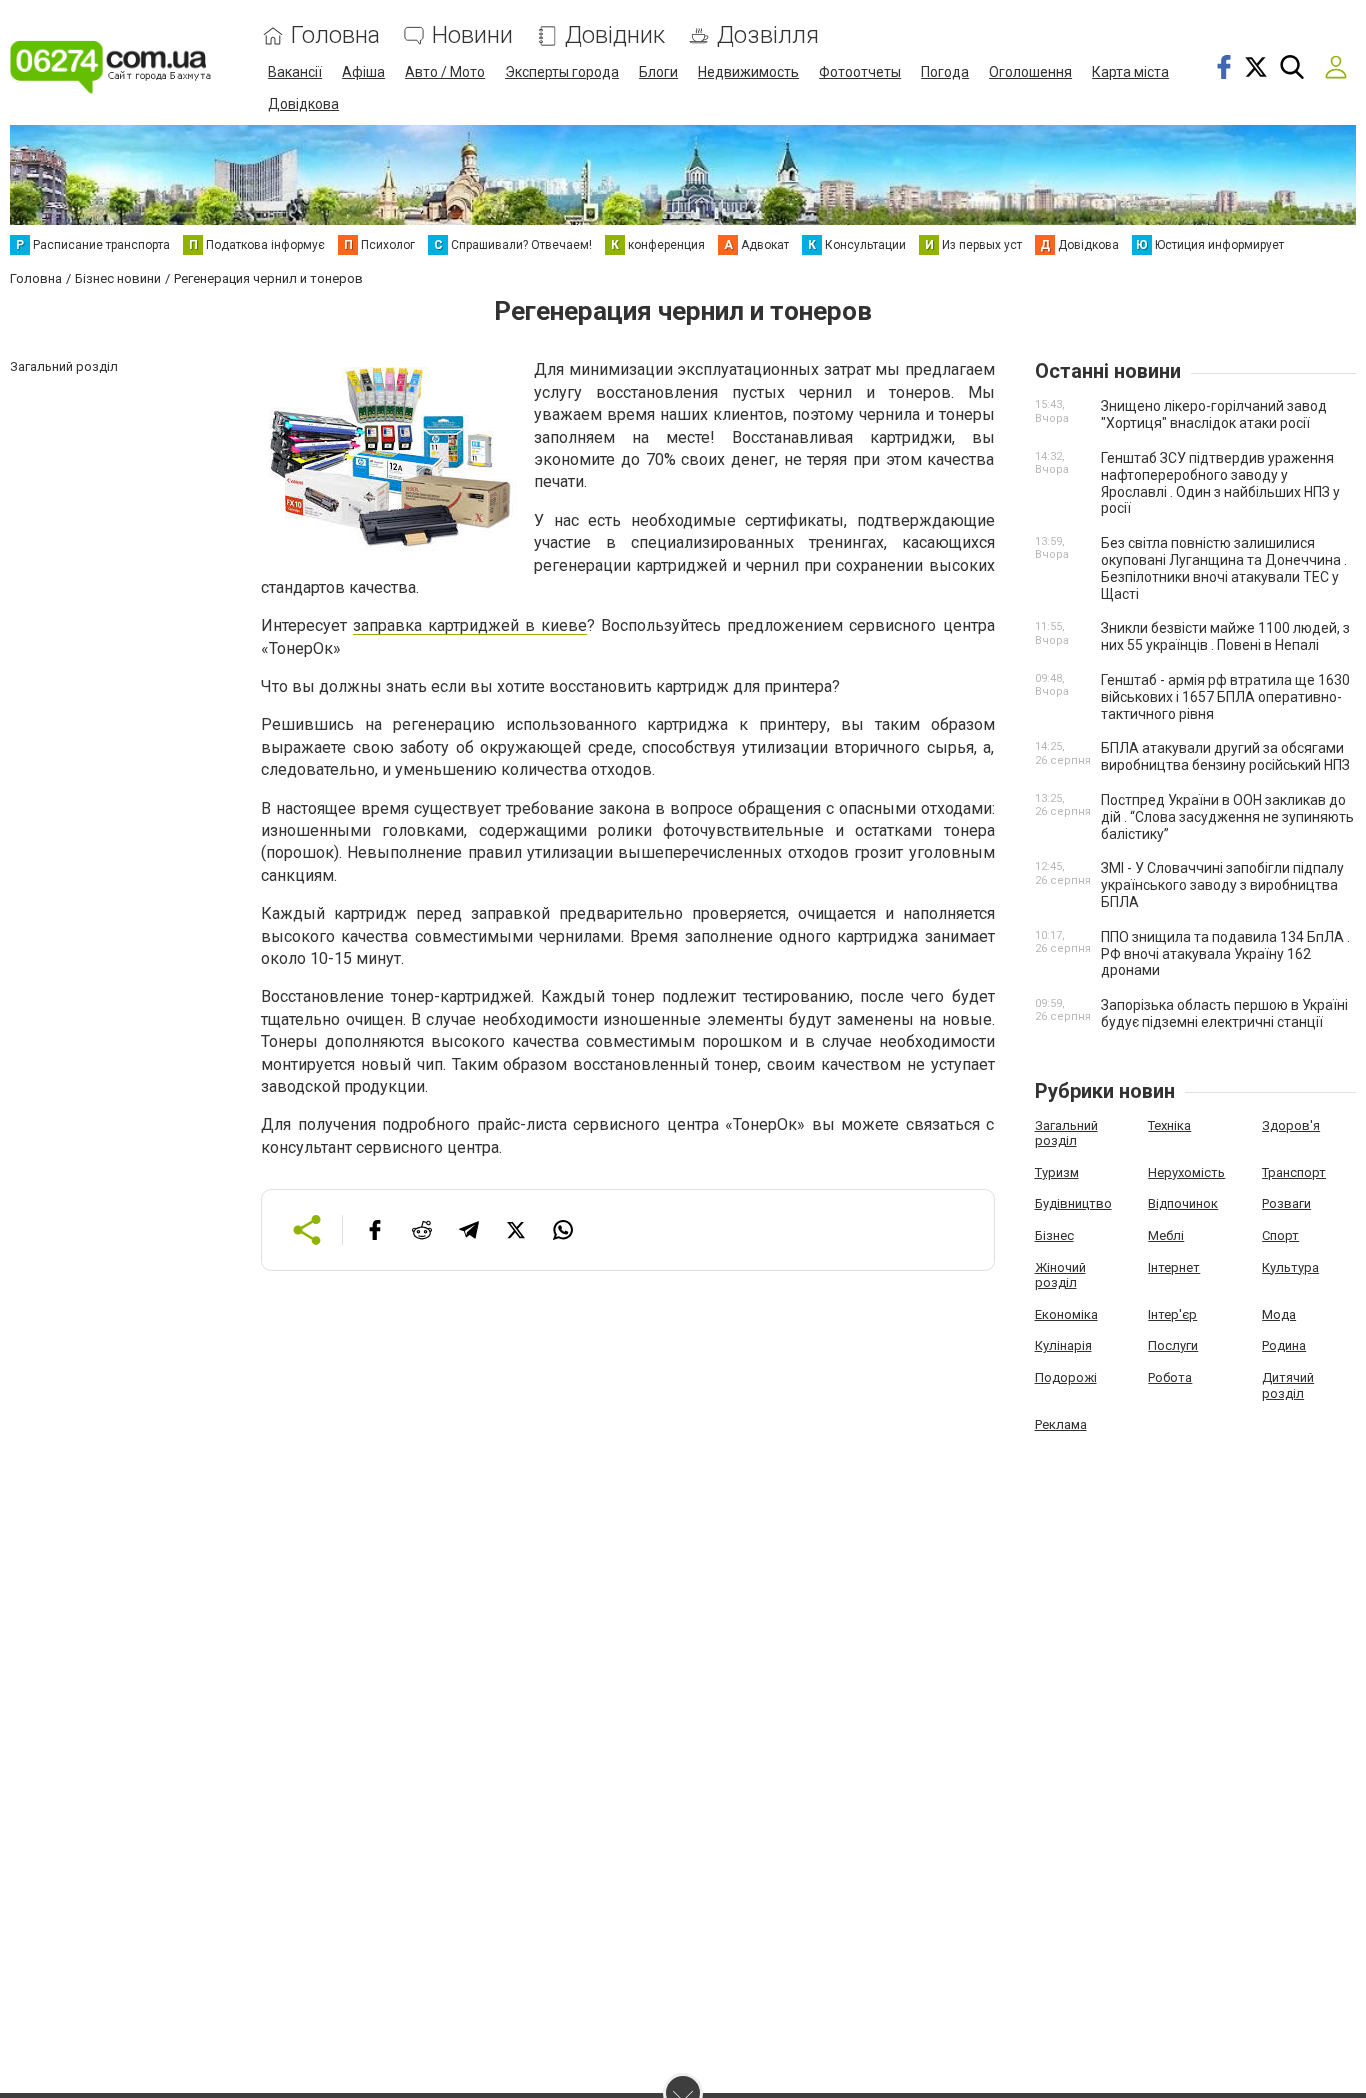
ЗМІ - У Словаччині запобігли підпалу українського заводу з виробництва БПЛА (1222, 885)
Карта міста (1130, 72)
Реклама (1061, 1424)
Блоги (658, 72)
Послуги (1173, 1345)
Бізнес (1054, 1235)
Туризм (1057, 1172)
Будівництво (1073, 1203)
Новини (472, 35)
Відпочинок (1183, 1203)
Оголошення (1030, 72)
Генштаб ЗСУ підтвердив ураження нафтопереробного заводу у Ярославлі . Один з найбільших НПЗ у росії (1220, 483)
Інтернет (1174, 1267)
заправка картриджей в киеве (470, 625)
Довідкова (303, 104)
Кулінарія (1063, 1345)
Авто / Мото (445, 72)
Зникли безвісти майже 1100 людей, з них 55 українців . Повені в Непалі (1225, 636)
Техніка (1169, 1125)
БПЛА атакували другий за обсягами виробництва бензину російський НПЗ (1225, 756)
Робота (1170, 1377)
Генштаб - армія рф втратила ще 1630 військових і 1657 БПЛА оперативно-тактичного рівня (1225, 697)
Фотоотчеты (860, 72)
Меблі (1166, 1235)
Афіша (363, 72)
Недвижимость (748, 72)
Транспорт (1294, 1172)
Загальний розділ (1066, 1133)
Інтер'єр (1172, 1314)
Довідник (615, 35)
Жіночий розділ (1060, 1275)
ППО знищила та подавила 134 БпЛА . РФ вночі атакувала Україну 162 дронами (1225, 954)
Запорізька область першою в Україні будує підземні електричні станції (1224, 1013)
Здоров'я (1291, 1125)
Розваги (1286, 1203)
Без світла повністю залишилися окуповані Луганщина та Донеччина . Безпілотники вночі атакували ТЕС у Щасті (1224, 568)
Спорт (1280, 1235)
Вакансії (295, 72)
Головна (335, 35)
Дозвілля (768, 35)
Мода (1279, 1314)
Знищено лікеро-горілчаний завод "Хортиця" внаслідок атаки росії (1214, 414)
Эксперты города (562, 72)
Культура (1290, 1267)
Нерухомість (1186, 1172)
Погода (945, 72)
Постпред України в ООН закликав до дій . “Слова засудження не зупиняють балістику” (1227, 817)
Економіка (1066, 1314)
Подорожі (1066, 1377)
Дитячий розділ (1288, 1385)
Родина (1284, 1345)
